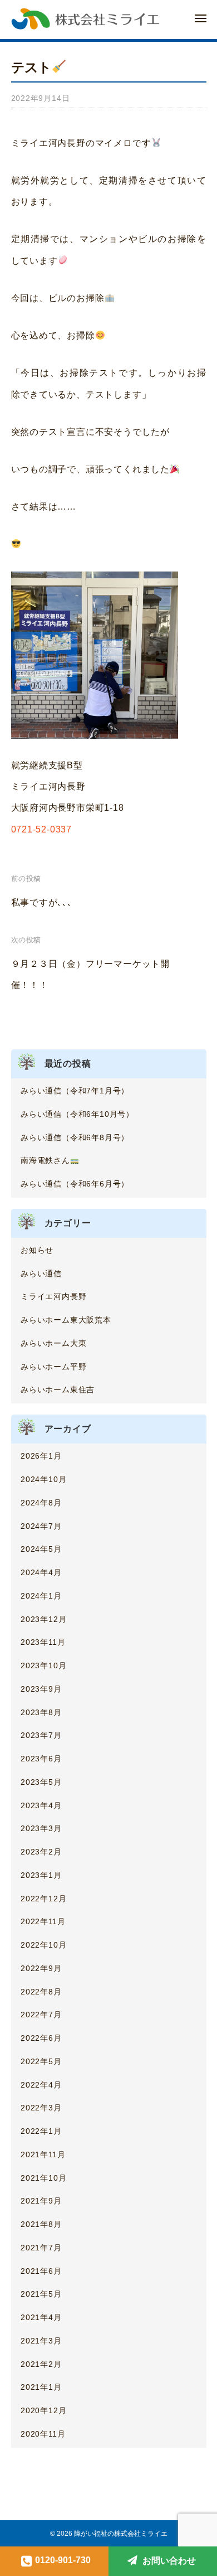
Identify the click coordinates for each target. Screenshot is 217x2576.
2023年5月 (41, 1782)
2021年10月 (43, 2178)
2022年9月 (41, 1968)
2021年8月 (41, 2224)
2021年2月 (41, 2364)
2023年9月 (41, 1689)
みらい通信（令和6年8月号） (75, 1137)
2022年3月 (41, 2108)
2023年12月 (43, 1619)
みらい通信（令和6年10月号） (77, 1114)
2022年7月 (41, 2015)
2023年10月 (43, 1665)
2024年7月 (41, 1526)
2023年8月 (41, 1712)
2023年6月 (41, 1759)
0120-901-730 (63, 2560)
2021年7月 (41, 2248)
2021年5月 (41, 2294)
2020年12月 (43, 2410)
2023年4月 (41, 1805)
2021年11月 (43, 2154)
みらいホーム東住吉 (58, 1389)
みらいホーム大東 (53, 1343)
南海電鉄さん (45, 1160)
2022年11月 (43, 1921)
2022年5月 (41, 2061)
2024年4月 (41, 1572)
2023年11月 (43, 1642)
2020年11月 (43, 2434)
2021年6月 (41, 2271)
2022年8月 (41, 1992)
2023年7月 (41, 1735)
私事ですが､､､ (42, 902)
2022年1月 (41, 2131)
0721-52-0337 (42, 829)
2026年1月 (41, 1456)
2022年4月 (41, 2085)
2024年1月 (41, 1596)
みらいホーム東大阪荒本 (66, 1320)
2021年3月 (41, 2341)
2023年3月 (41, 1828)
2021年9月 (41, 2201)
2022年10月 (43, 1945)
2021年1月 (41, 2387)
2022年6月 (41, 2038)
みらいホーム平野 (53, 1367)
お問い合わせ (169, 2561)
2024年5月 (41, 1549)
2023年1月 (41, 1875)
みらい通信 (41, 1274)
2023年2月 (41, 1852)
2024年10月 (43, 1479)
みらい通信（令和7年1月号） (75, 1091)
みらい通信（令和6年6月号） (75, 1184)
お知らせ (37, 1250)
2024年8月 (41, 1503)
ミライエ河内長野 (53, 1296)
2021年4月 (41, 2317)
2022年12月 (43, 1899)
